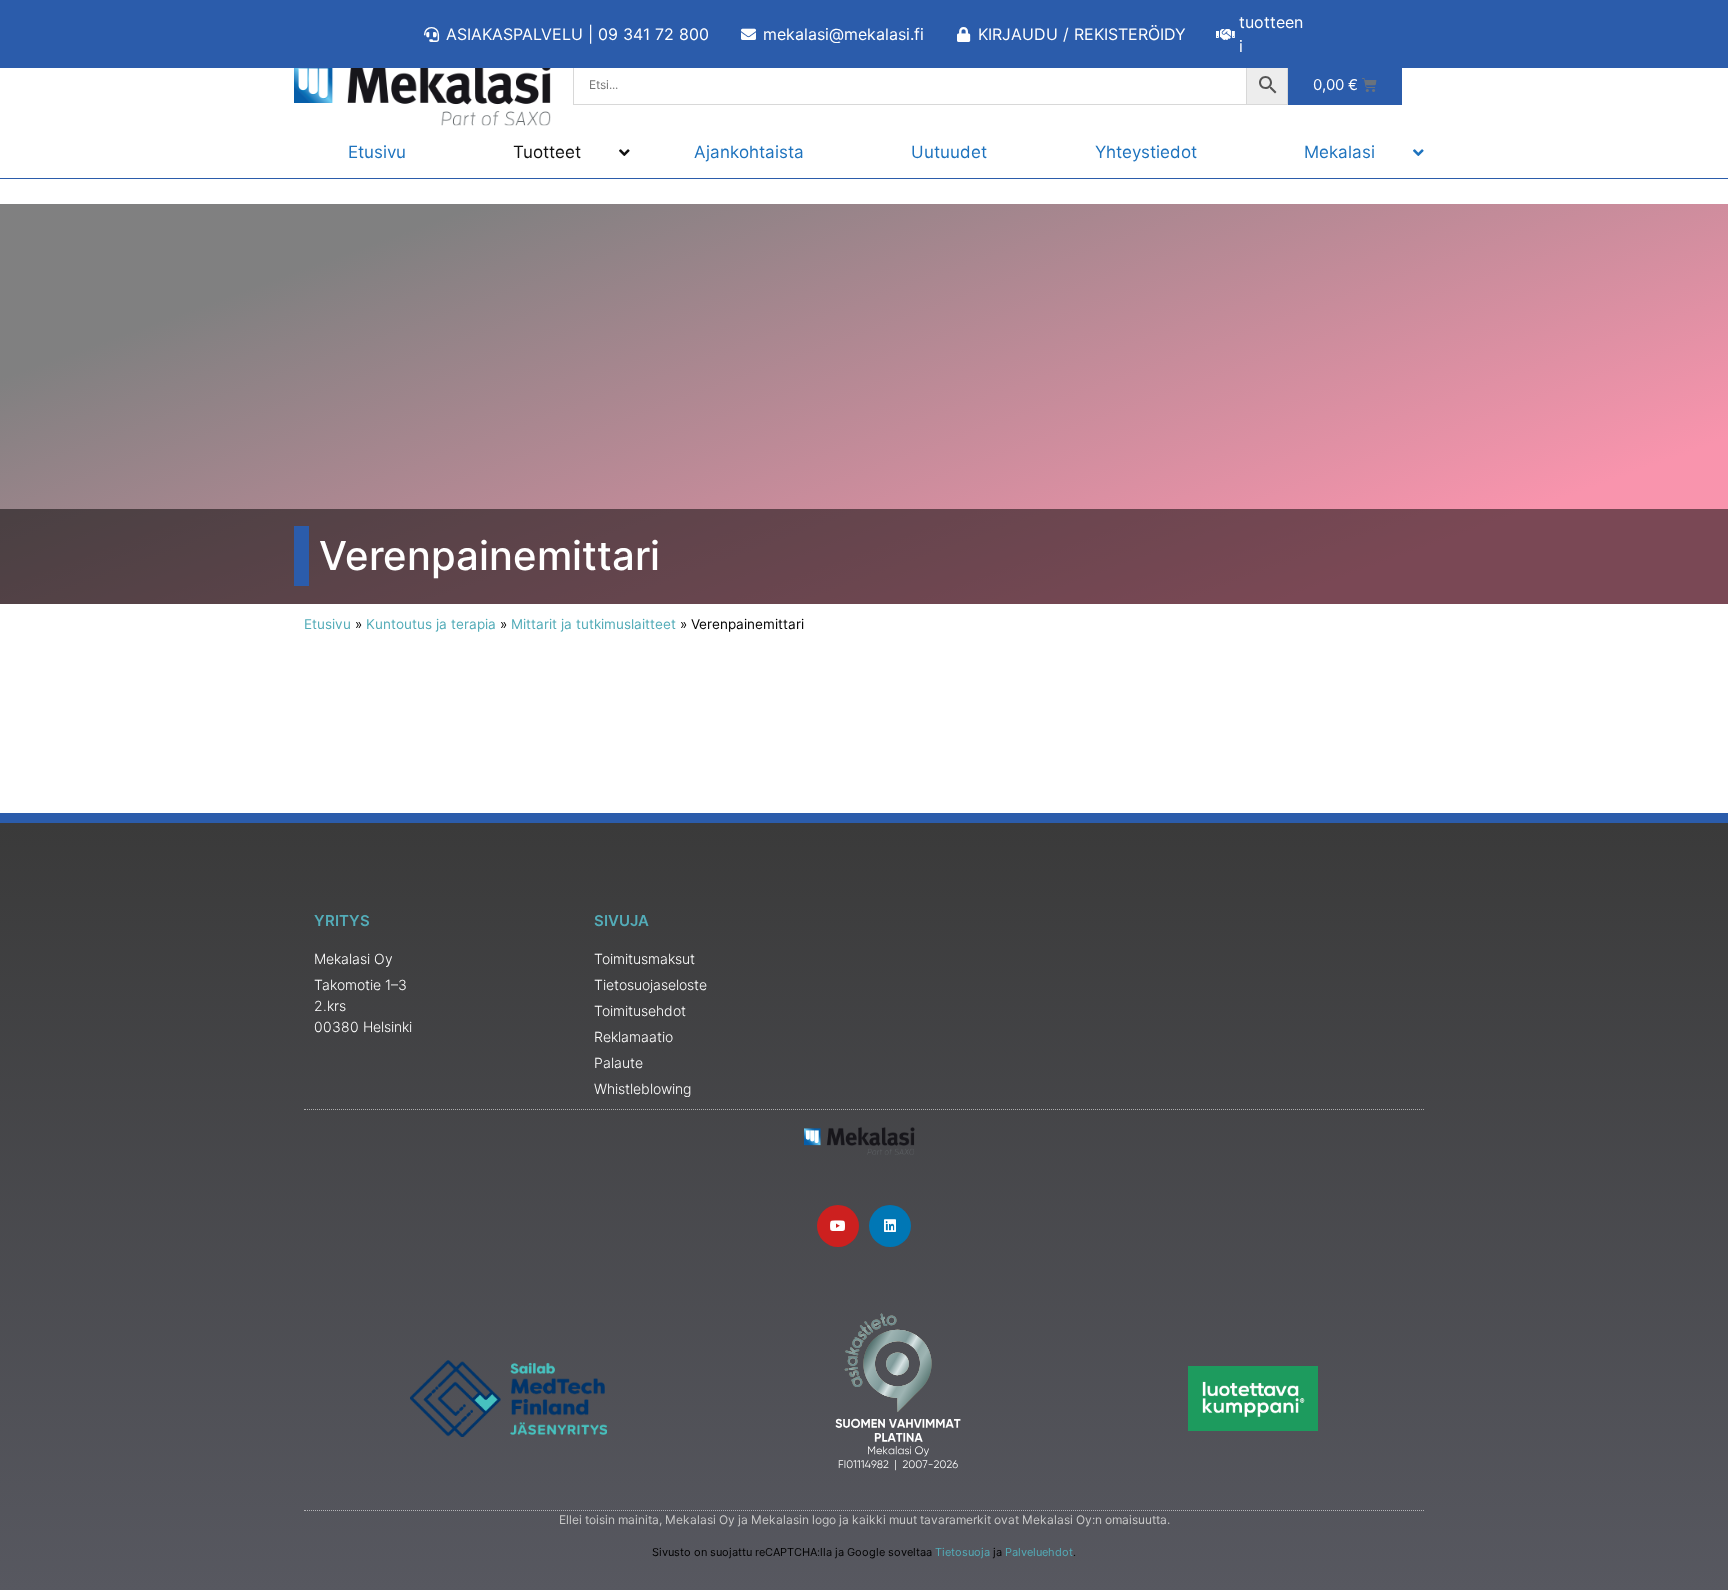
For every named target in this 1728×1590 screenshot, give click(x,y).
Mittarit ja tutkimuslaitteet (593, 624)
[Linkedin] (890, 1226)
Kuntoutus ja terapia (431, 624)
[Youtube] (838, 1226)
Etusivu (327, 624)
